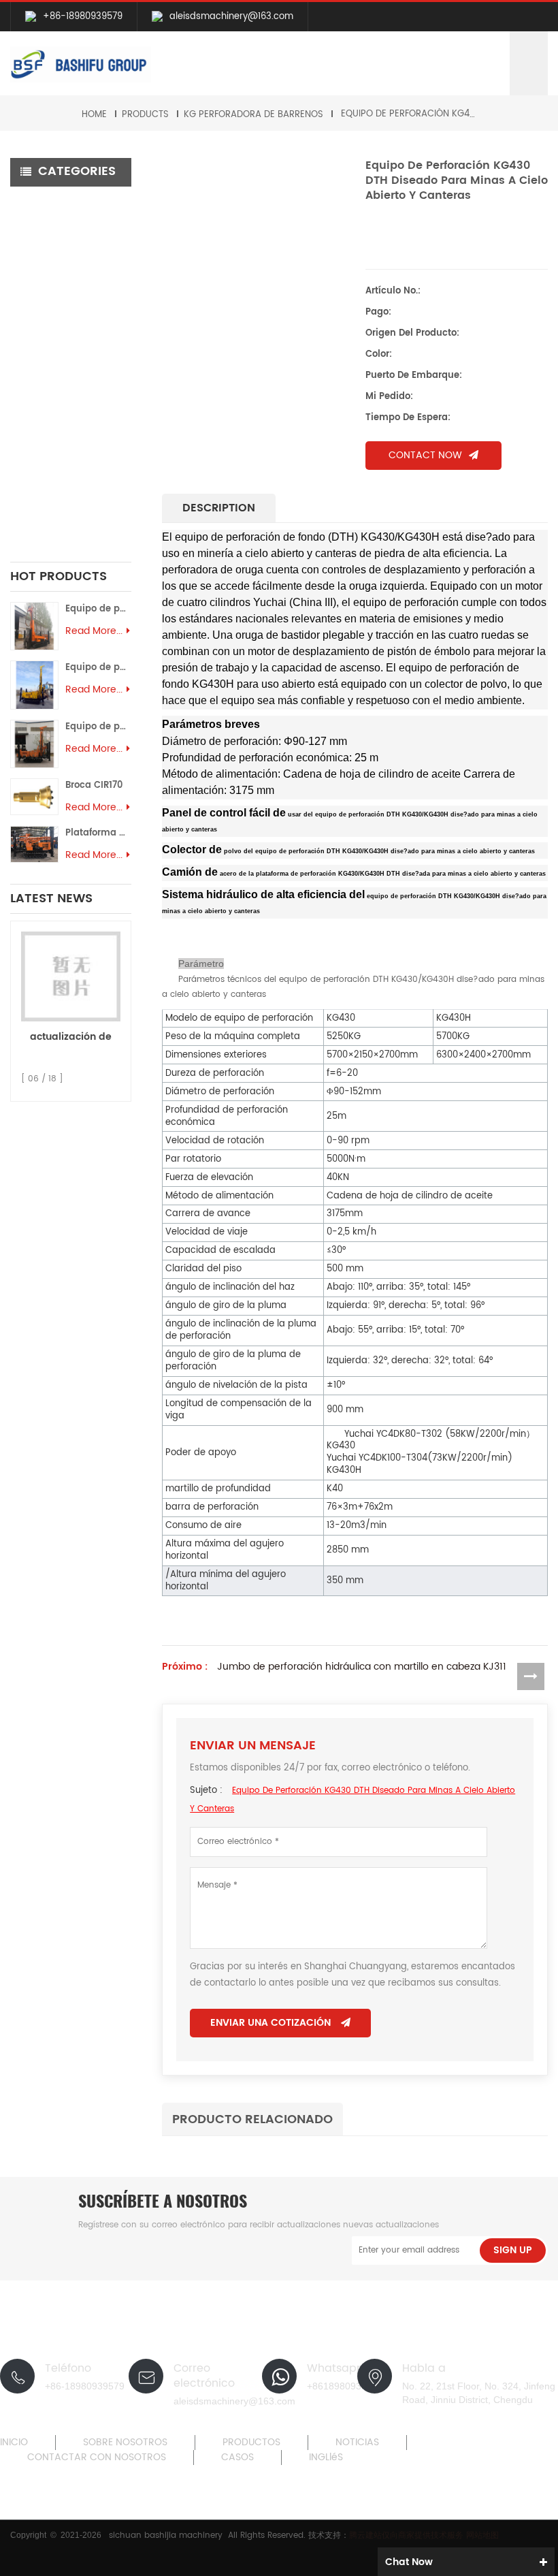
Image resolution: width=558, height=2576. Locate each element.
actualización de (71, 1037)
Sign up (513, 2250)
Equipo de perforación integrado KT (72, 209)
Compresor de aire (65, 349)
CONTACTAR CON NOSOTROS (97, 2458)
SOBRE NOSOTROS (125, 2443)
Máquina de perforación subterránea (50, 305)
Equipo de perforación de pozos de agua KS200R (98, 727)
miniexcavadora (58, 526)
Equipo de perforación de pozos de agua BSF (73, 430)
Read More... (94, 631)
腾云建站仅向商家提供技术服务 (408, 2535)
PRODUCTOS (251, 2443)
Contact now (425, 455)
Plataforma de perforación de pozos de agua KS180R (98, 833)
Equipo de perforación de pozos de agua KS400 (98, 668)
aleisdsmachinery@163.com (231, 17)
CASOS (237, 2458)
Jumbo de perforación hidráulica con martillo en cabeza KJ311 (362, 1667)
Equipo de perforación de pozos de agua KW (72, 386)
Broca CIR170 (94, 785)
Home (94, 115)
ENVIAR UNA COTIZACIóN (270, 2023)
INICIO (14, 2443)
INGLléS (326, 2458)
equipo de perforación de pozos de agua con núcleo (75, 482)
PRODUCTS (145, 115)
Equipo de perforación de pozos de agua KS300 (98, 609)
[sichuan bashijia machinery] (81, 64)
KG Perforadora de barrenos (253, 115)
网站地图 (482, 2535)
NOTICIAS (357, 2443)
